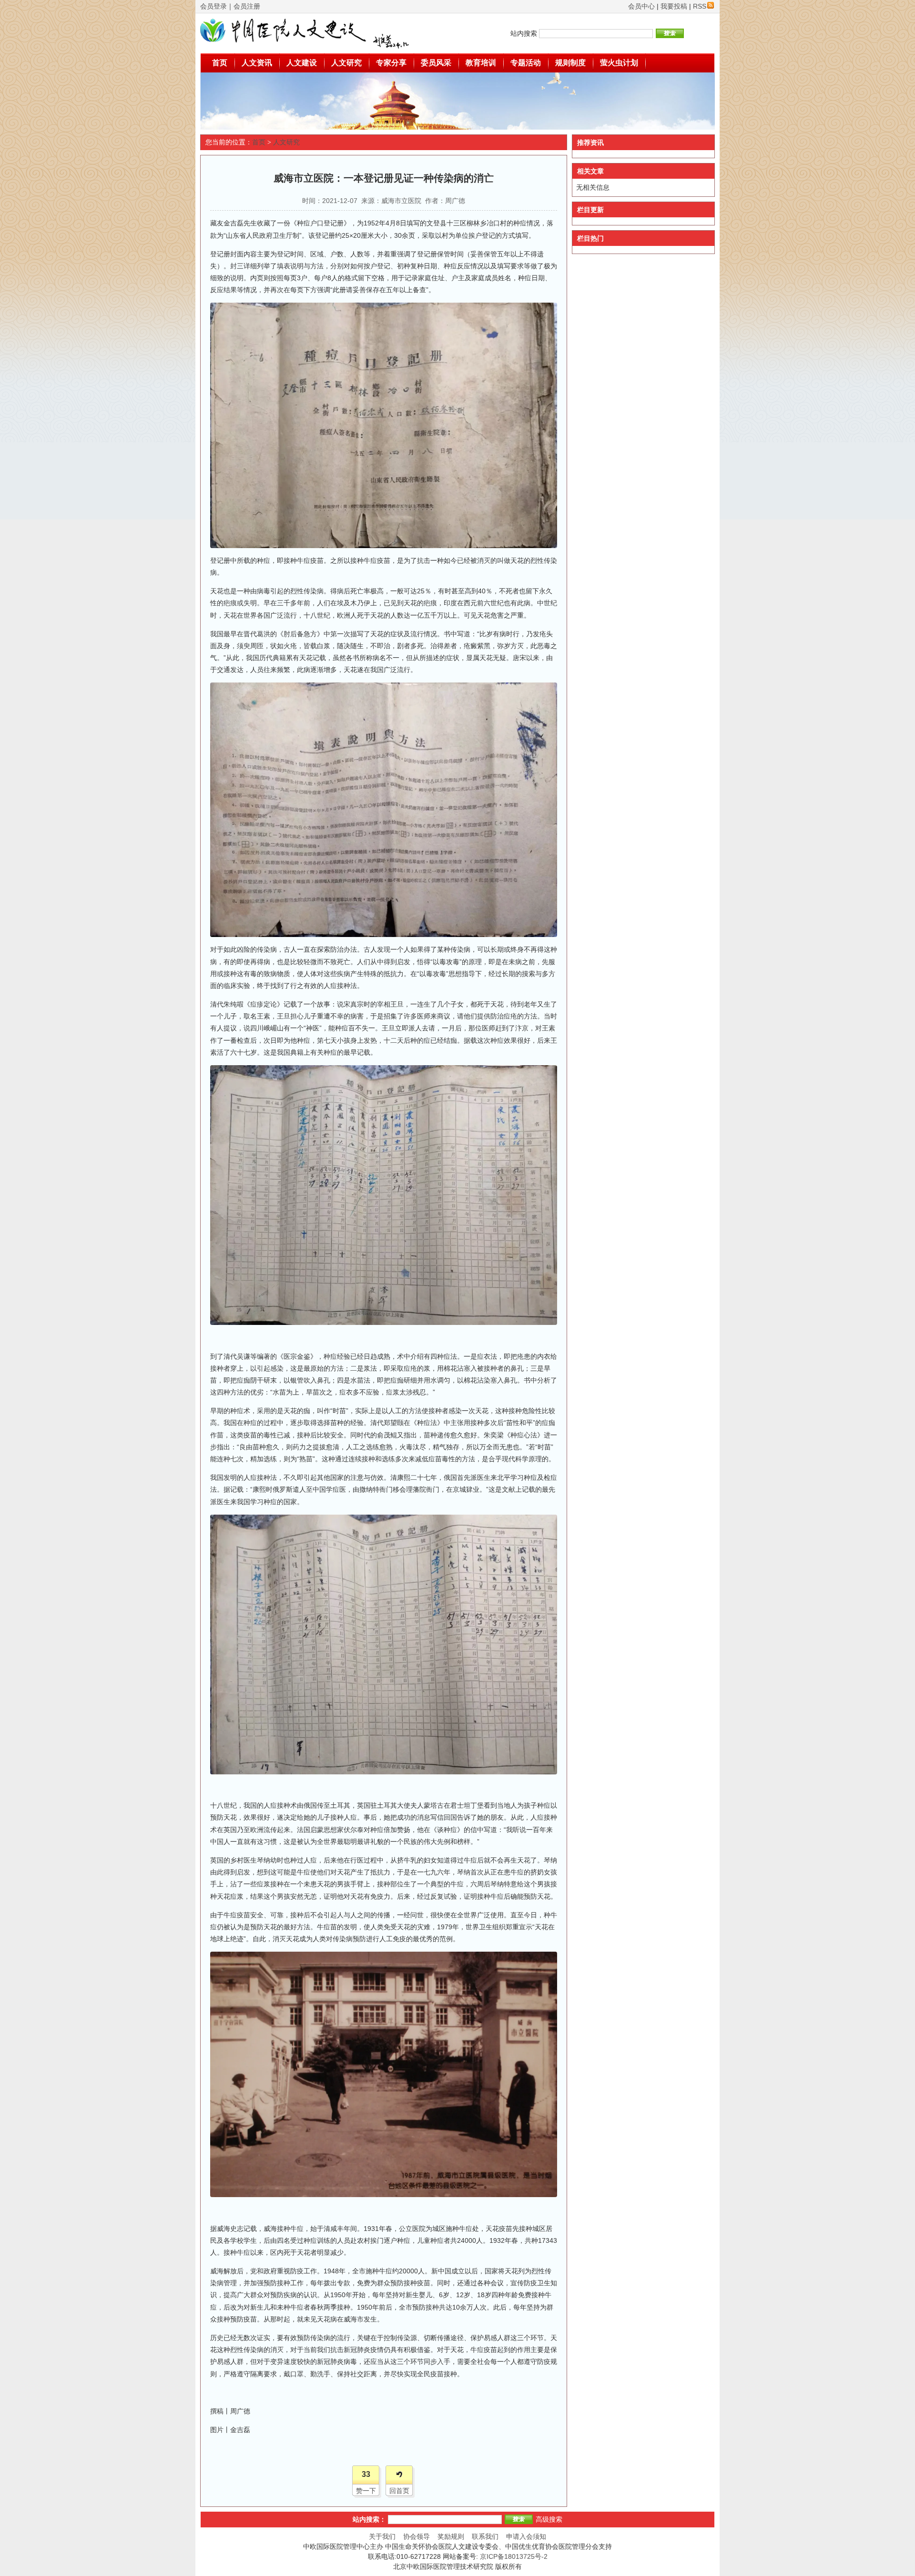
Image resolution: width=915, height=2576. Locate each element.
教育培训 (481, 63)
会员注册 (247, 6)
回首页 (399, 2491)
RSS (700, 6)
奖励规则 (451, 2536)
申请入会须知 (526, 2536)
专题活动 (526, 63)
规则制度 (570, 63)
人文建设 (302, 63)
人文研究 (346, 63)
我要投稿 (674, 6)
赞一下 (366, 2491)
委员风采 (436, 63)
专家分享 (391, 63)
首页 (220, 63)
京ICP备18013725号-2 (514, 2556)
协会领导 (417, 2536)
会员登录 (213, 6)
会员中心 (641, 6)
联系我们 (485, 2536)
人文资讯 (257, 63)
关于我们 (382, 2536)
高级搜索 (549, 2519)
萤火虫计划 (619, 63)
